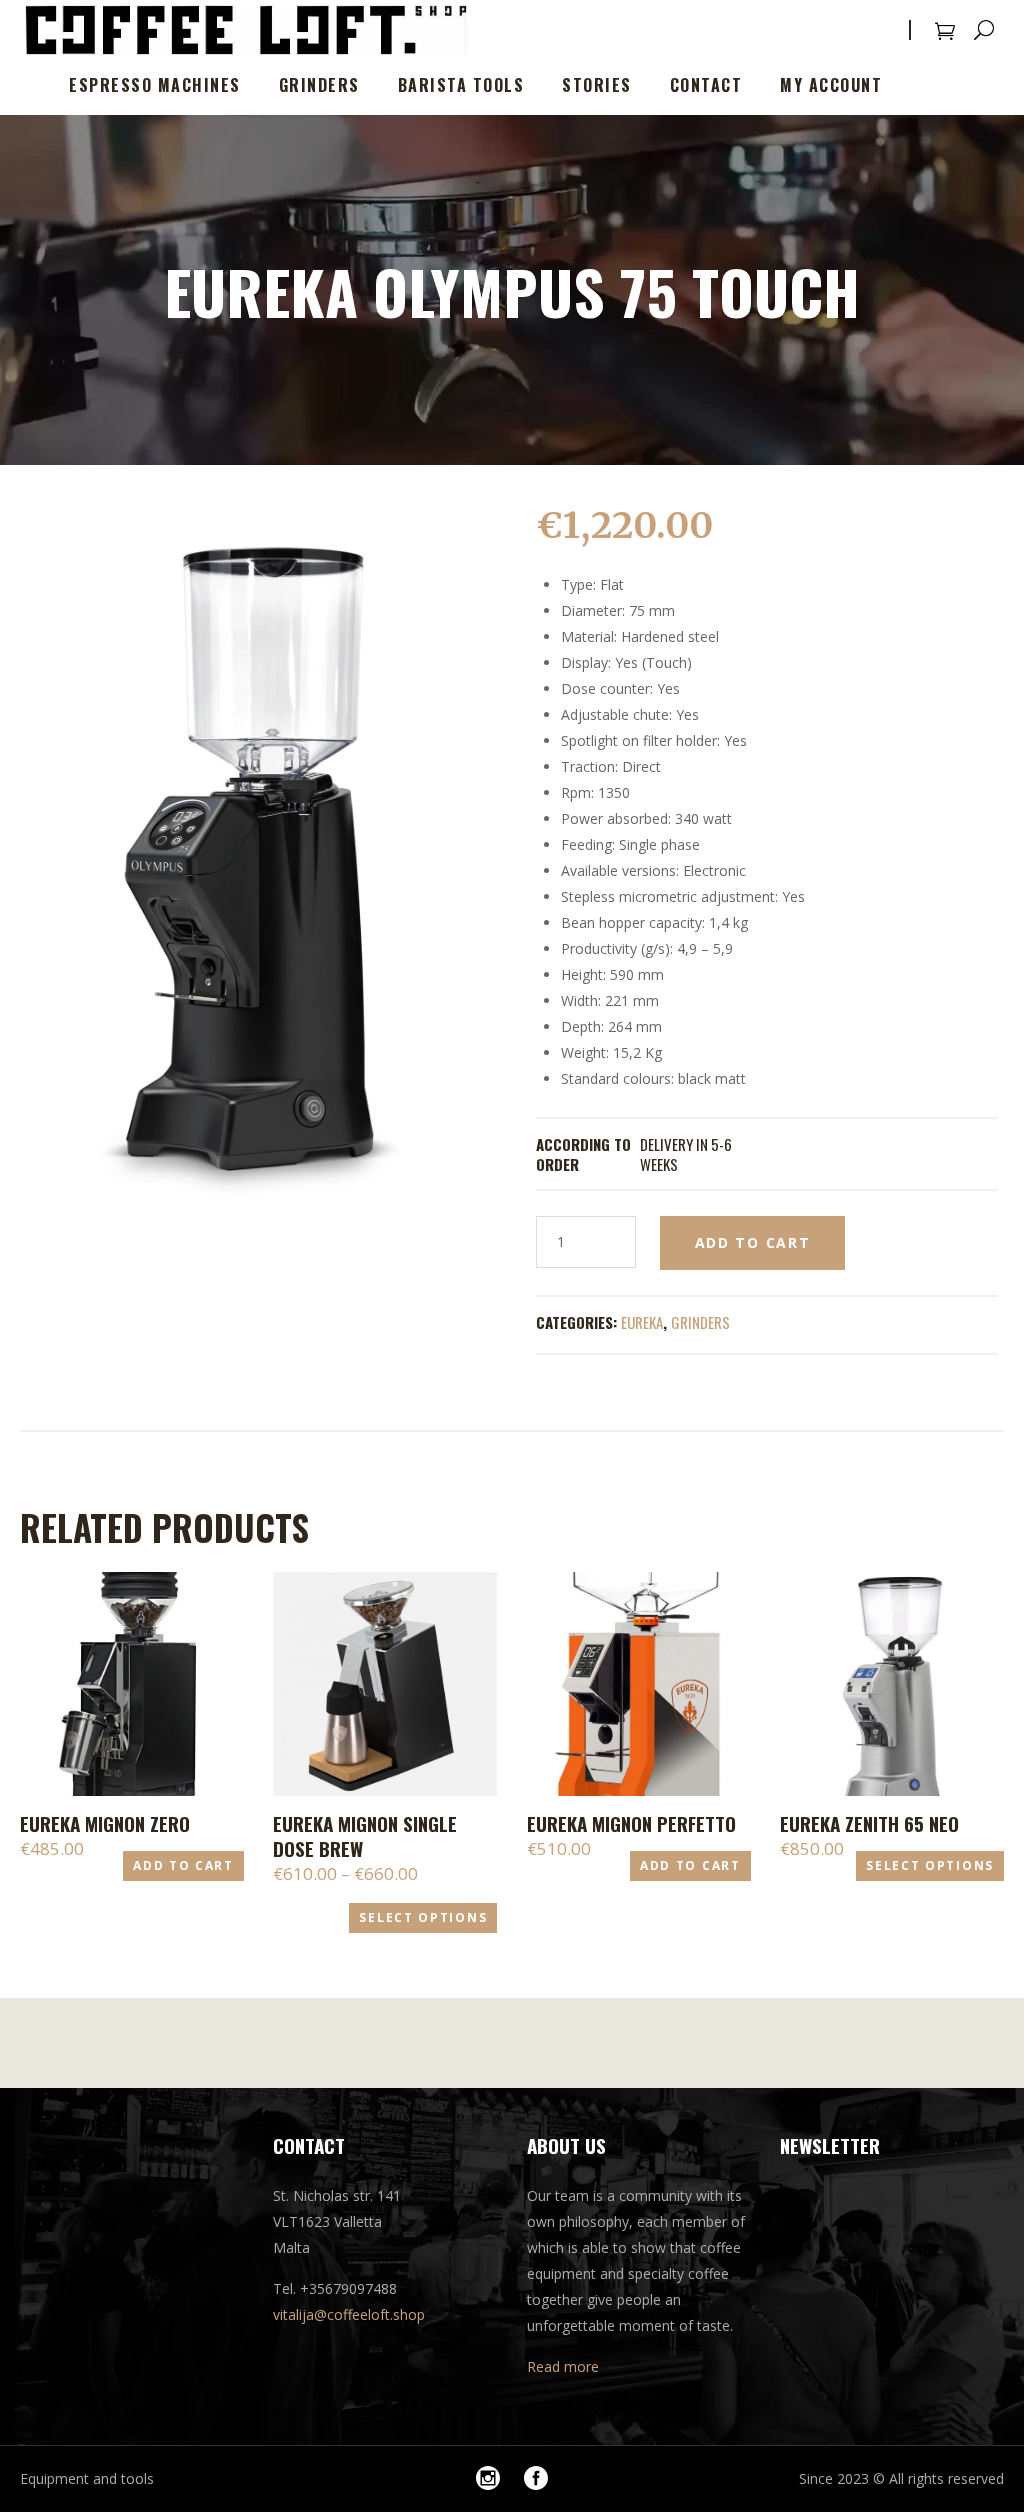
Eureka (642, 1322)
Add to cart (753, 1242)
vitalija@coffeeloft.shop (349, 2314)
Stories (597, 85)
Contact (706, 85)
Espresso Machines (155, 85)
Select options (423, 1917)
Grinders (319, 85)
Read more (563, 2366)
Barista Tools (461, 85)
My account (831, 85)
